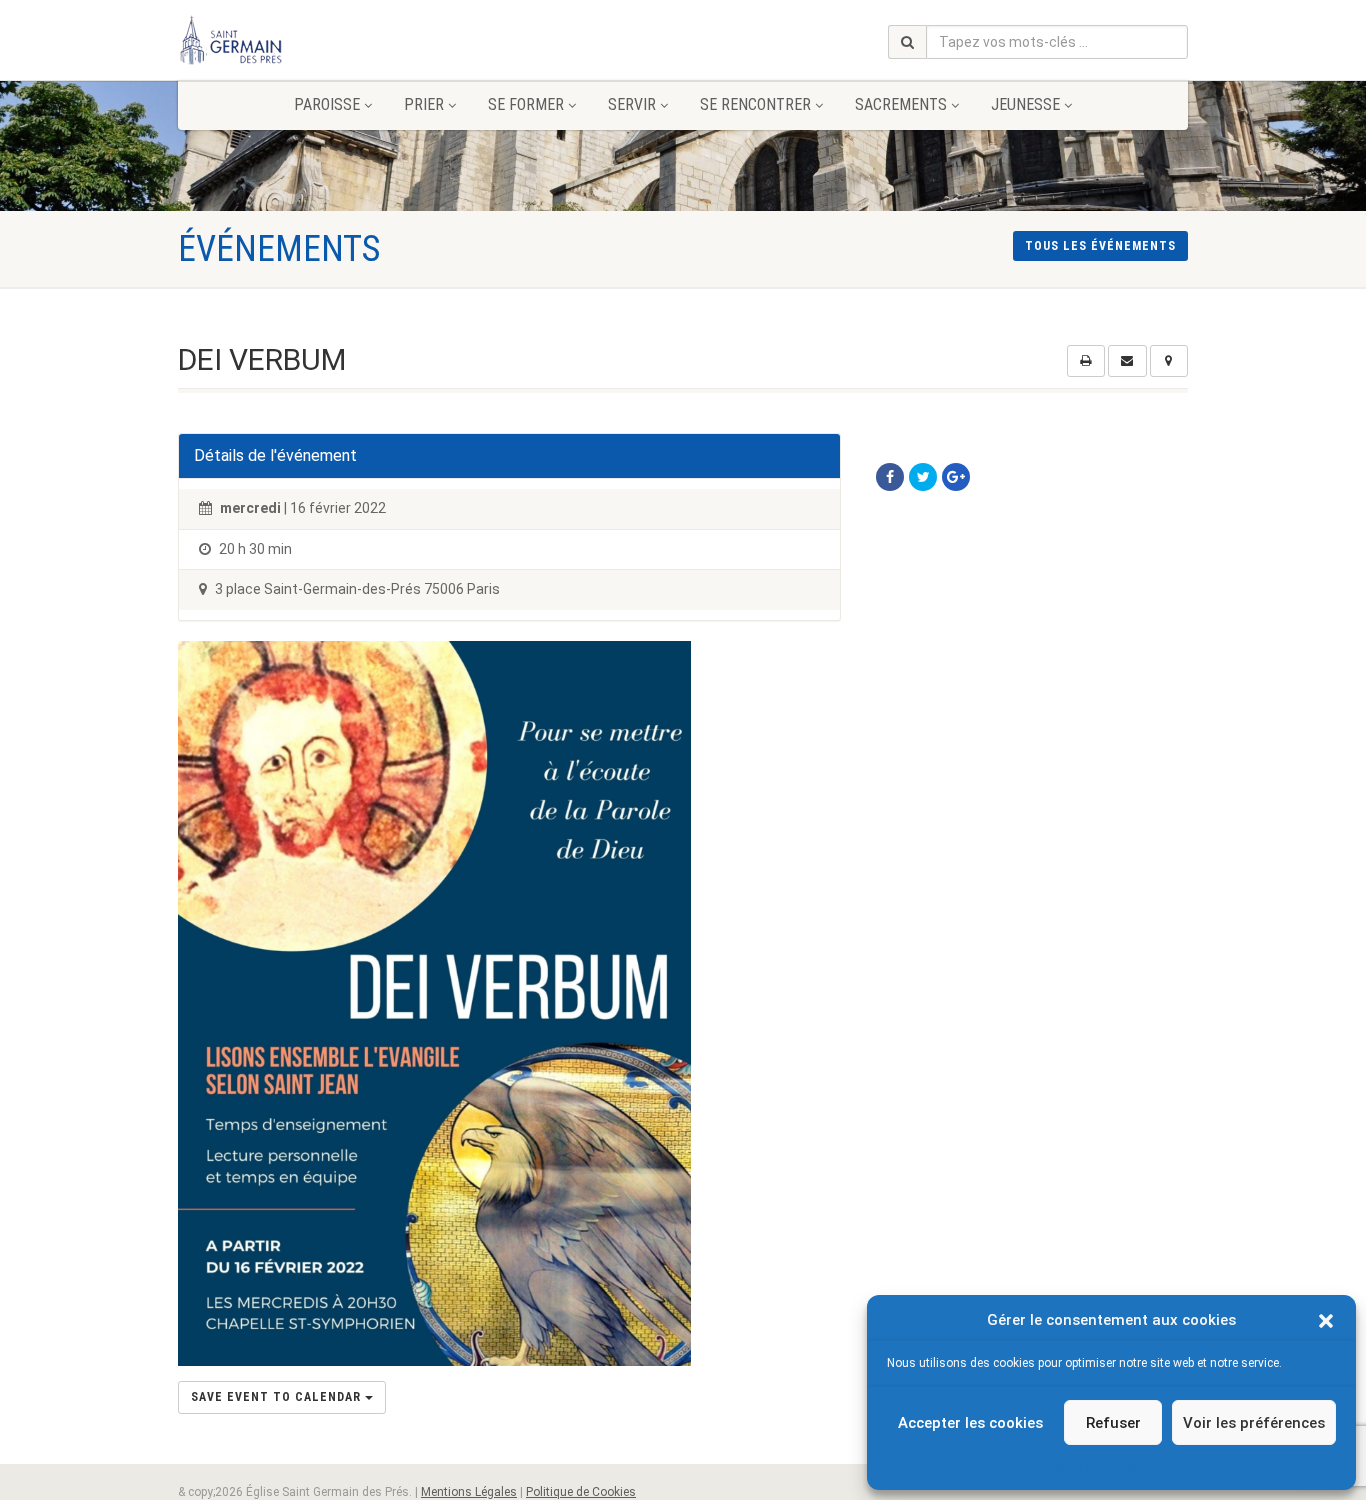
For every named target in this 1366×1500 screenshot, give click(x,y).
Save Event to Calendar (278, 1397)
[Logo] (336, 40)
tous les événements (1100, 246)
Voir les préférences (1254, 1423)
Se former (526, 104)
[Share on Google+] (956, 477)
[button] (1326, 1321)
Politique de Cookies (581, 1492)
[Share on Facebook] (890, 477)
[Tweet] (923, 477)
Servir (632, 104)
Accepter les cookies (970, 1423)
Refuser (1113, 1423)
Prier (424, 104)
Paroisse (327, 104)
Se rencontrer (755, 104)
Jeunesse (1025, 104)
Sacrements (901, 104)
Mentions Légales (469, 1492)
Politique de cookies (1102, 1465)
